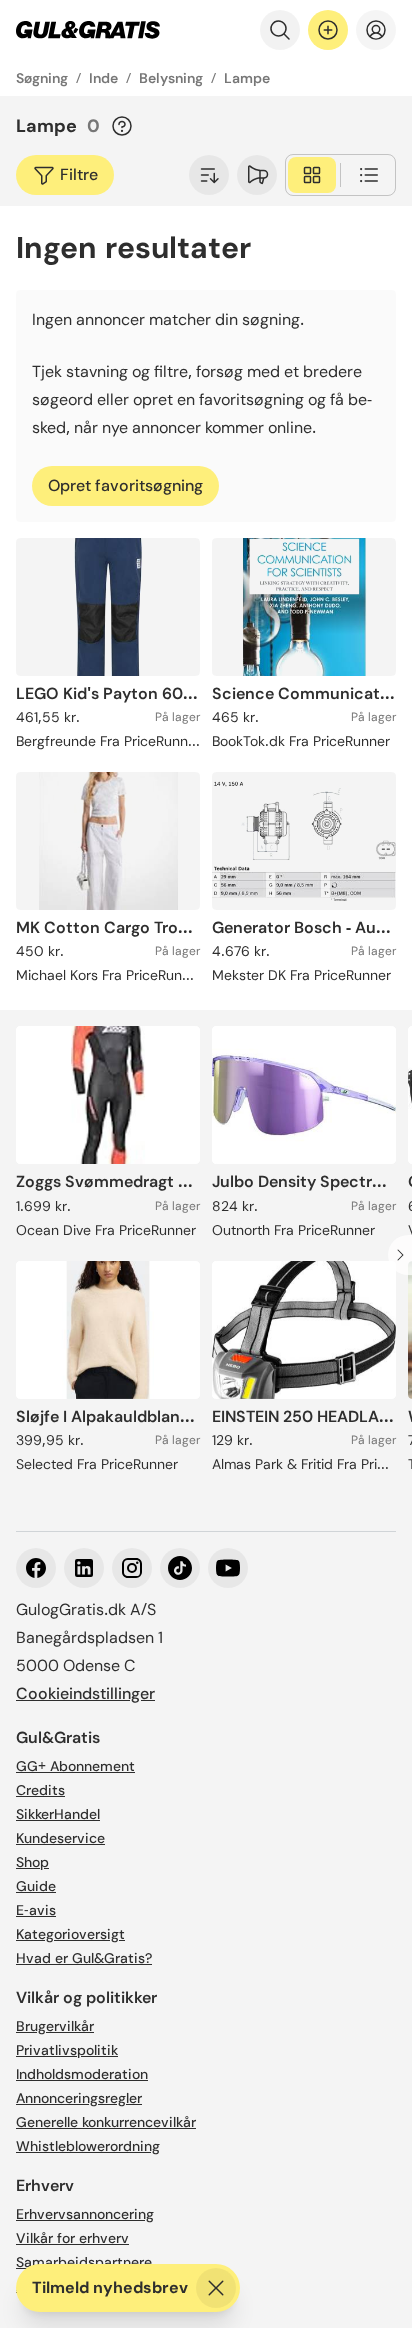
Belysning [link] (171, 78)
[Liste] (369, 175)
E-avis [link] (36, 1910)
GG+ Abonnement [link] (75, 1766)
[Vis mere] (209, 175)
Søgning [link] (42, 78)
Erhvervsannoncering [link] (85, 2214)
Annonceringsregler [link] (79, 2098)
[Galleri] (312, 175)
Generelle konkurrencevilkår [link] (106, 2122)
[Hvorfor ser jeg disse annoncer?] (122, 126)
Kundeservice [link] (60, 1838)
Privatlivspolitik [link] (67, 2050)
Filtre (79, 174)
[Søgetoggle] (280, 30)
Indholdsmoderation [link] (82, 2074)
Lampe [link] (247, 78)
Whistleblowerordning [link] (88, 2146)
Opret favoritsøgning (125, 485)
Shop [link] (32, 1862)
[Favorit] (257, 175)
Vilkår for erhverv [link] (72, 2238)
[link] (88, 30)
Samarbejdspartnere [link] (84, 2262)
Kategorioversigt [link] (70, 1934)
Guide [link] (36, 1886)
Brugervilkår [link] (55, 2026)
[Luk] (216, 2288)
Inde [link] (103, 78)
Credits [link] (40, 1790)
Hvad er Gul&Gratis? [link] (84, 1958)
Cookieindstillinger (85, 1693)
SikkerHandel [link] (58, 1814)
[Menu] (376, 30)
